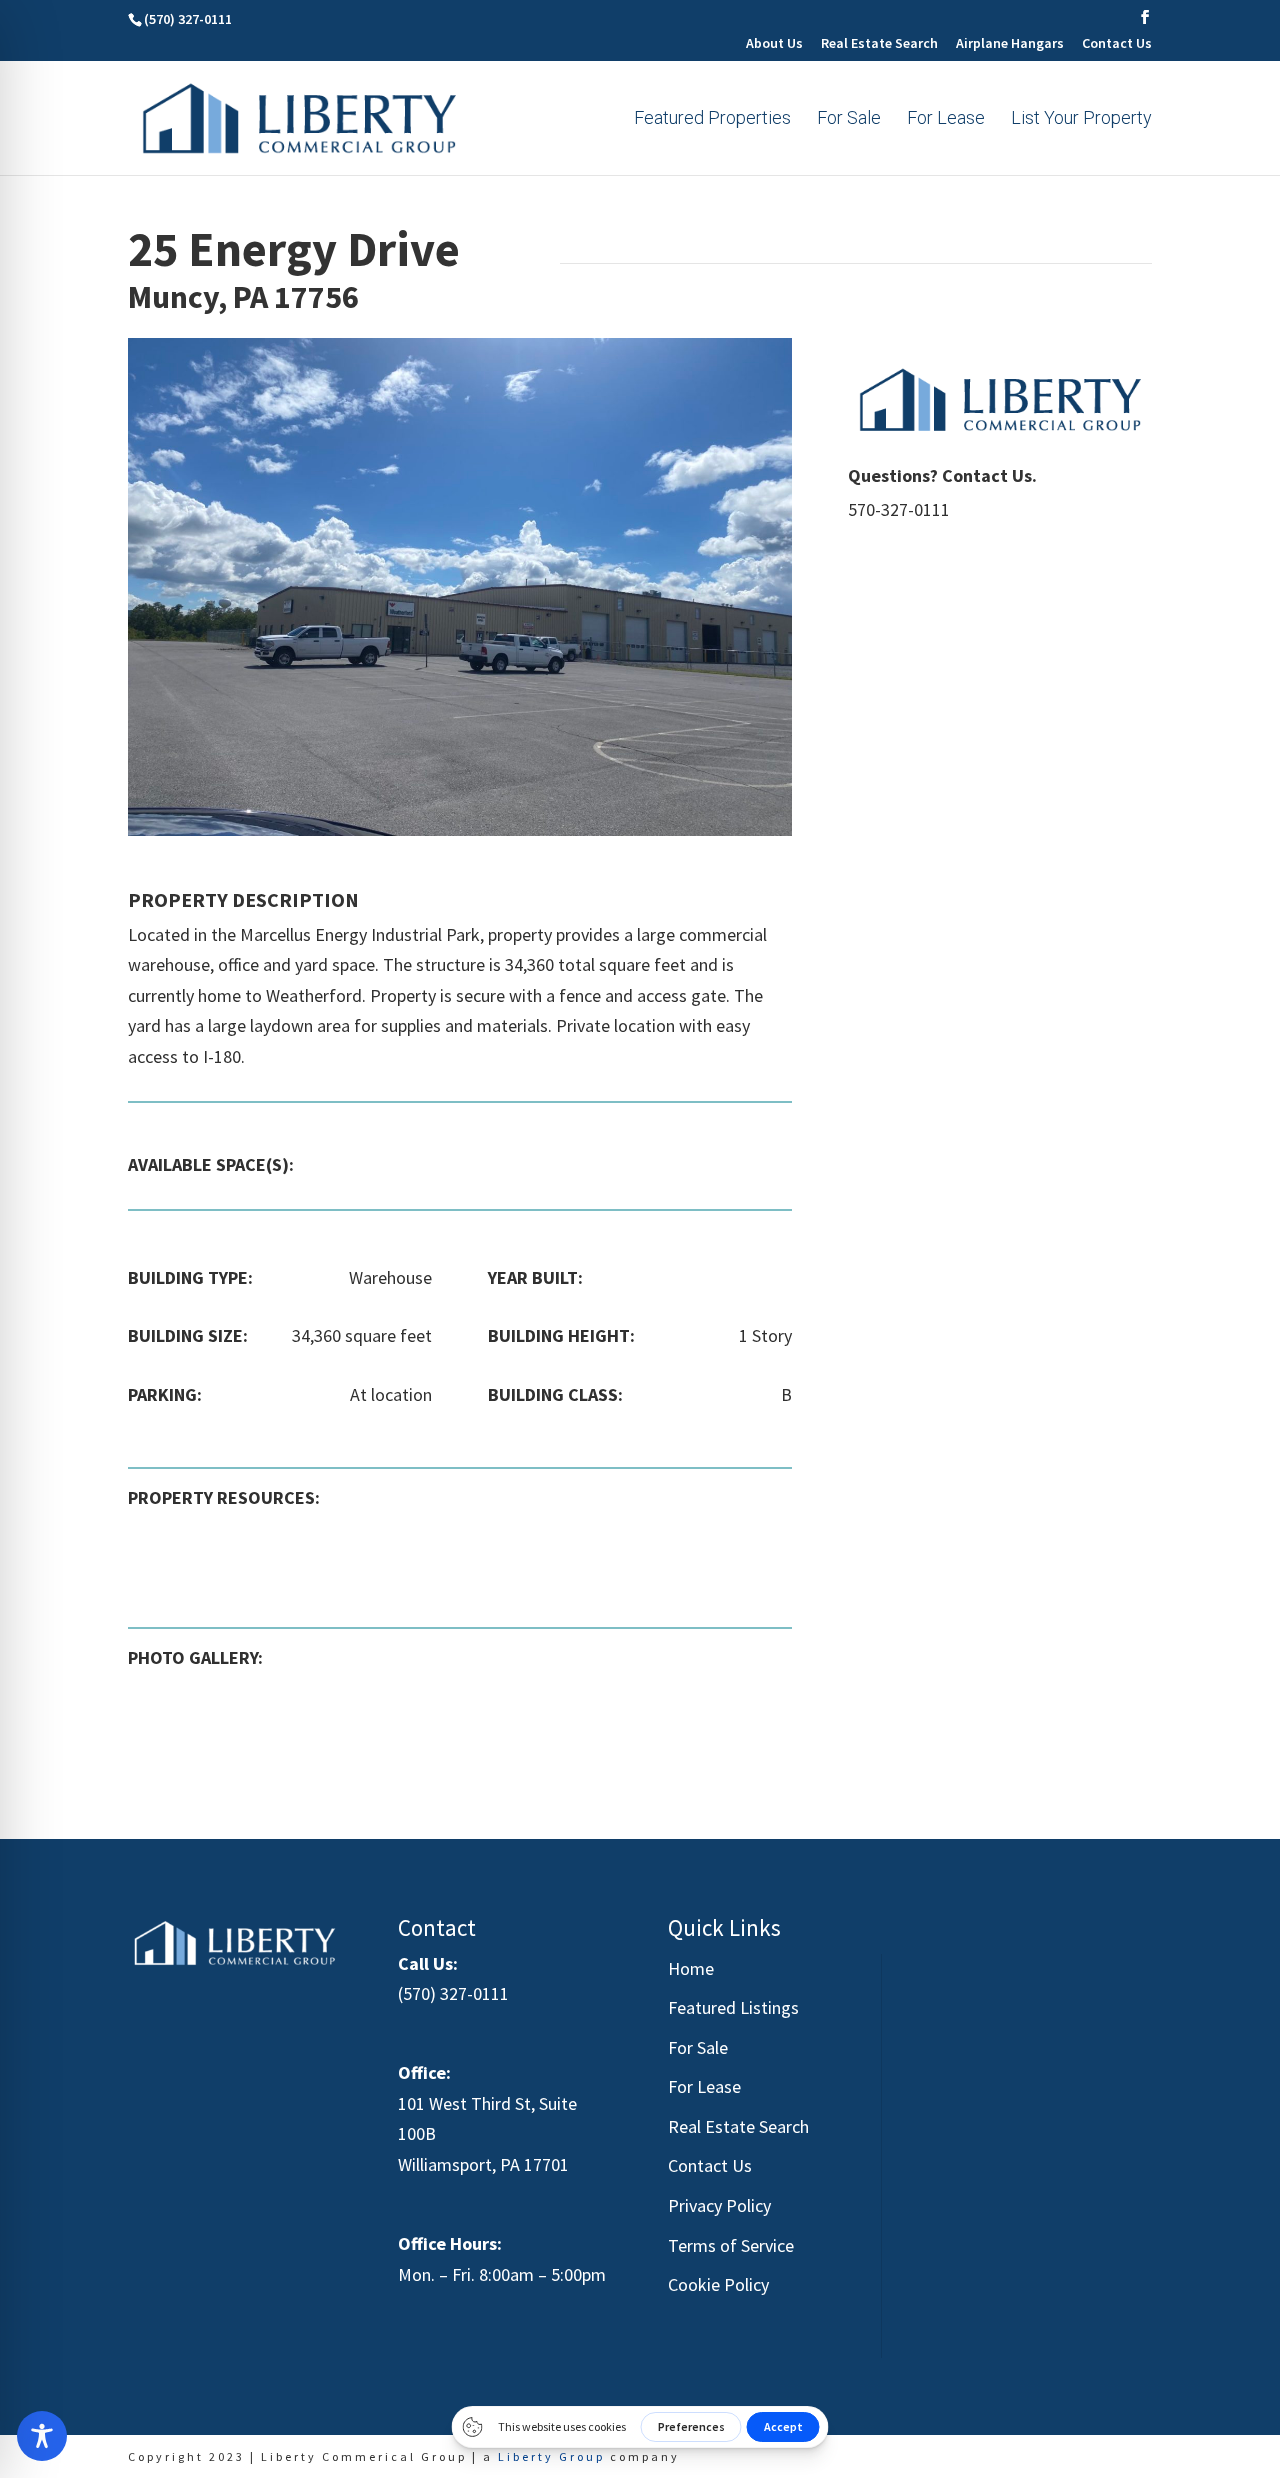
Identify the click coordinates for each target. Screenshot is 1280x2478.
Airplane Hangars (1010, 44)
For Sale (849, 119)
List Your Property (1081, 119)
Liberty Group (551, 2456)
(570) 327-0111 (453, 1993)
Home (691, 1968)
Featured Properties (712, 119)
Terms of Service (731, 2245)
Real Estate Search (879, 44)
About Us (774, 44)
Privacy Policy (719, 2205)
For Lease (946, 119)
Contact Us (1117, 44)
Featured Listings (733, 2007)
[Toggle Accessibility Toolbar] (42, 2436)
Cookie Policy (718, 2284)
